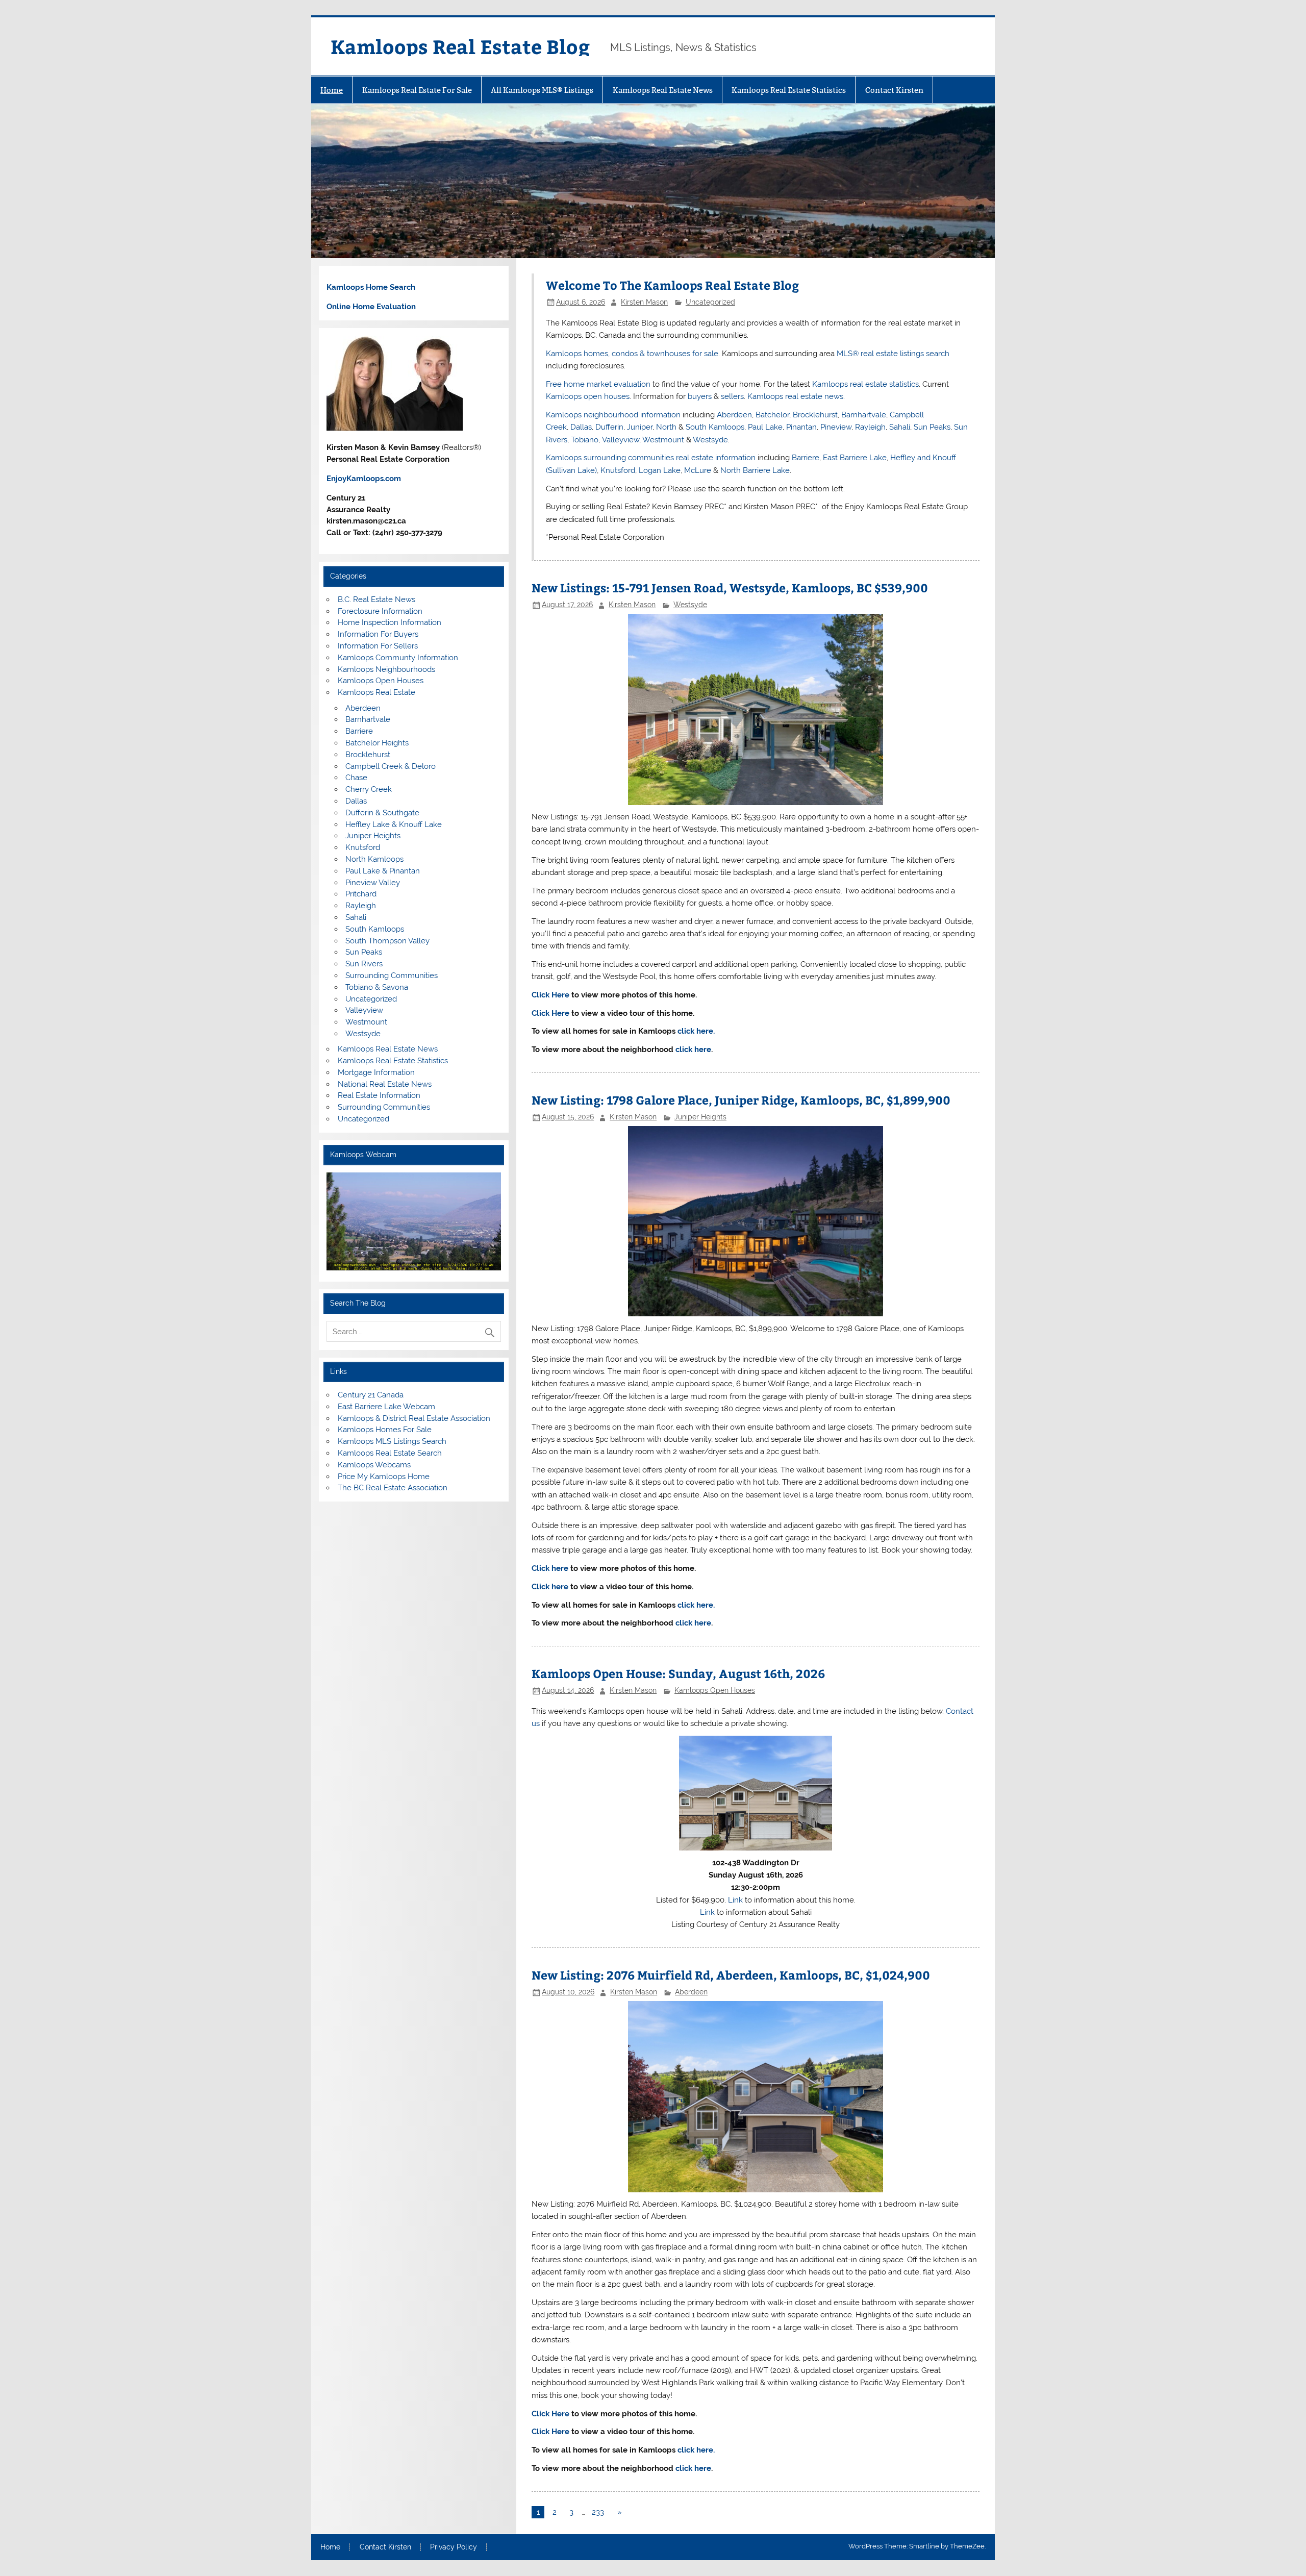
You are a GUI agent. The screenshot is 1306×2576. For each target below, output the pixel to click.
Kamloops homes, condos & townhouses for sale (632, 354)
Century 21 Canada (371, 1395)
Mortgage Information (376, 1072)
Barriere (806, 458)
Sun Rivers (364, 964)
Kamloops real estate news (795, 396)
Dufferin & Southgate (382, 813)
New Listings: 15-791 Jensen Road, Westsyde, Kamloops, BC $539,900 (730, 587)
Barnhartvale (864, 415)
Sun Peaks (932, 427)
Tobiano (585, 440)
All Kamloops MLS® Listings (542, 90)
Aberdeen (734, 415)
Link (735, 1900)
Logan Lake (660, 470)
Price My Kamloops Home (384, 1477)
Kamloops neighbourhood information (613, 415)
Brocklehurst (815, 415)
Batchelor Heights (377, 743)
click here (693, 1049)
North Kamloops (374, 859)
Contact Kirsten (894, 90)
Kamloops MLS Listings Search (392, 1441)
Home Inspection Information (390, 622)
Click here (550, 1568)
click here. (696, 1031)
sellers (732, 396)
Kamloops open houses (588, 396)
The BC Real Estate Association (393, 1488)
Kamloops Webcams (374, 1465)
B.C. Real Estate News (376, 599)
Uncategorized (710, 302)
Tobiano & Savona (377, 987)
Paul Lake (765, 427)
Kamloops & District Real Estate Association (414, 1418)
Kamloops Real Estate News (663, 90)
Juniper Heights (700, 1117)
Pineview (836, 427)
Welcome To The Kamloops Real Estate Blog (672, 285)
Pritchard (361, 894)
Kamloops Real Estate (376, 692)
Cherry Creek (369, 789)
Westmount (663, 440)
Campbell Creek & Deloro (391, 766)
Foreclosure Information (380, 611)
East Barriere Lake (855, 458)
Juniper (640, 427)
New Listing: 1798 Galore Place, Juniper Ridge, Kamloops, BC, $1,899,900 (741, 1100)
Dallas (581, 427)
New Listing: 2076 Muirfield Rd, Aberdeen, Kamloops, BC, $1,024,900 (731, 1975)
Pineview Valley (373, 883)
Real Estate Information (379, 1095)
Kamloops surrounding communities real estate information (651, 458)
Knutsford (618, 470)
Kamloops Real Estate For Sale (417, 90)
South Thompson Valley (387, 941)
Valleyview (621, 440)
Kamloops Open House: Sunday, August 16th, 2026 (678, 1673)
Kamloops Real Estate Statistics (789, 90)
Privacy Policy (454, 2547)
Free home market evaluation (598, 384)
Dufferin (609, 427)
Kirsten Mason (644, 302)
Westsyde (710, 440)
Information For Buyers (378, 634)
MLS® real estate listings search (893, 354)
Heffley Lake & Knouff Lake (394, 824)
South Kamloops (715, 427)
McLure (698, 470)
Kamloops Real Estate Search (390, 1453)
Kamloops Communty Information (398, 658)
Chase (356, 778)
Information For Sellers (378, 646)
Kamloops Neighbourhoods (386, 669)
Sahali (900, 427)
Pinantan (801, 427)
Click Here (550, 995)
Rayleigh (870, 427)
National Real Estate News (385, 1084)
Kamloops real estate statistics (865, 384)
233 (598, 2512)
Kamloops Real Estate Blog (460, 46)
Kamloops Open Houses (715, 1690)
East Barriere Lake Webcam (386, 1407)
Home (332, 90)
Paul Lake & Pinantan (383, 871)
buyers (700, 396)
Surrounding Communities (392, 976)
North (666, 427)
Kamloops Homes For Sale (385, 1430)
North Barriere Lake (755, 470)
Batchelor (772, 415)
